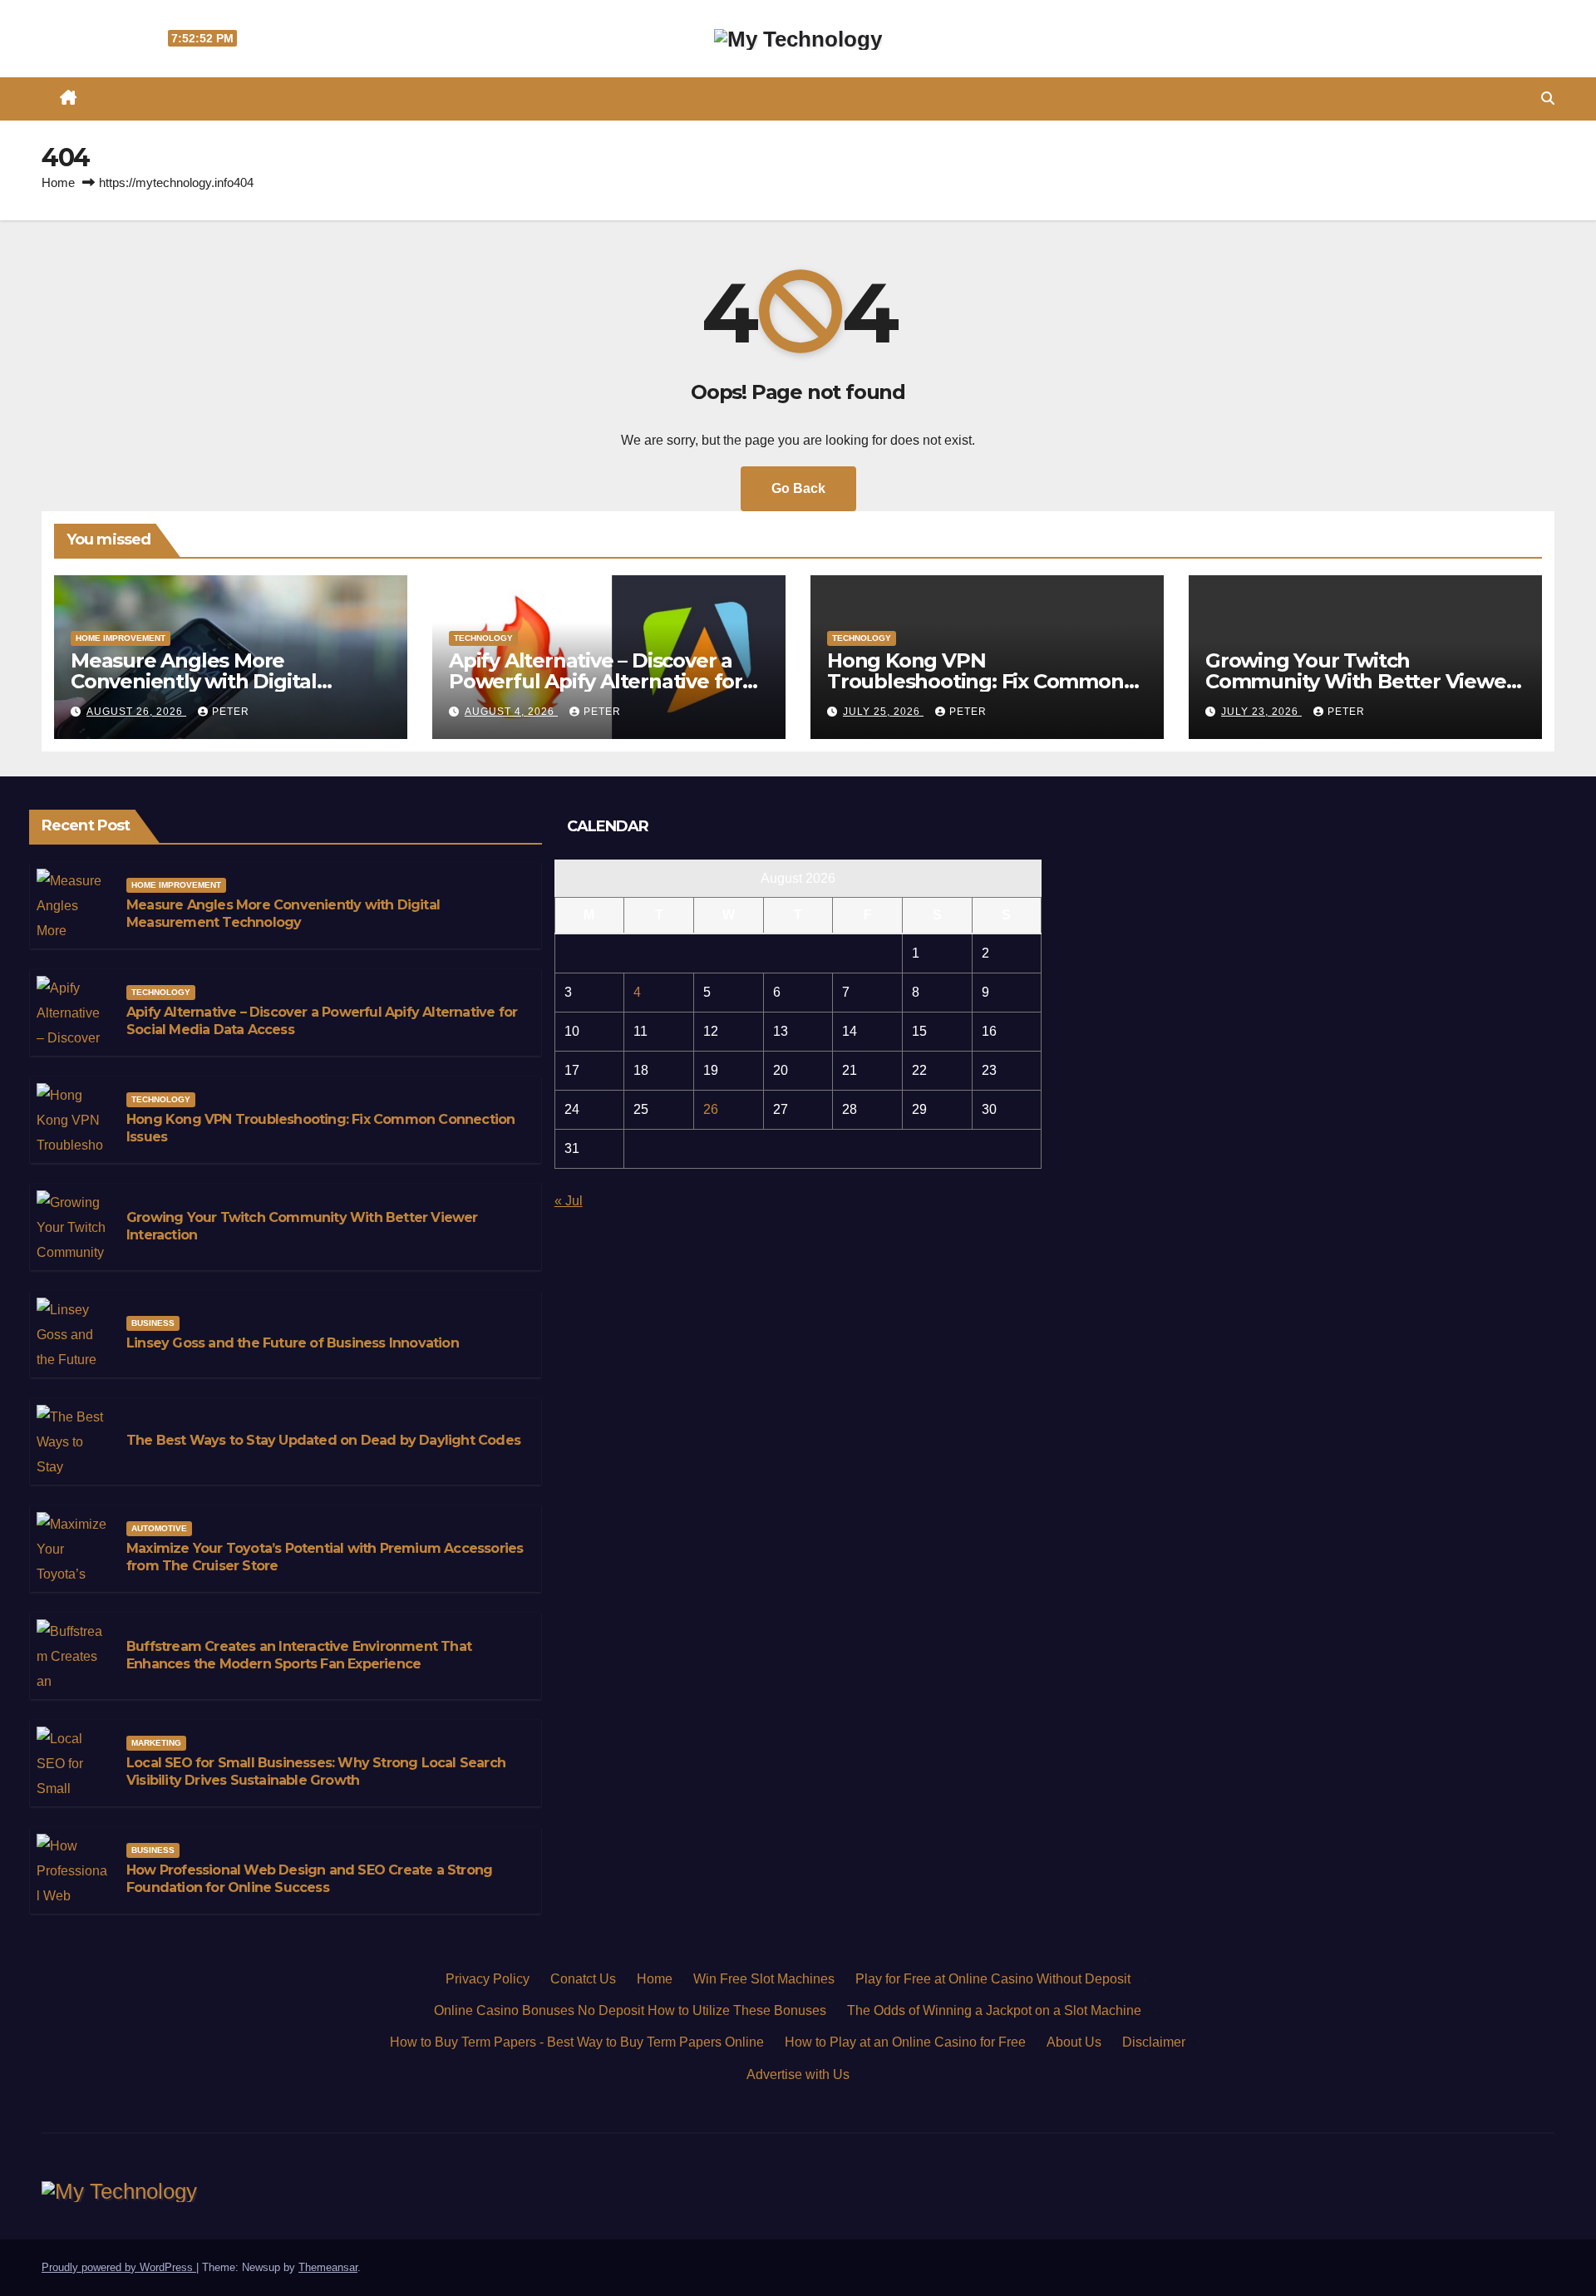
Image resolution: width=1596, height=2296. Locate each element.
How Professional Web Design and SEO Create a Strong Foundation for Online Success (309, 1879)
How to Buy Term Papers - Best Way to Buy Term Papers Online (577, 2042)
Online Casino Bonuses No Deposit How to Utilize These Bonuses (630, 2010)
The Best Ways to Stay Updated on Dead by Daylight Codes (323, 1440)
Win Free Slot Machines (764, 1979)
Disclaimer (1154, 2042)
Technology (483, 638)
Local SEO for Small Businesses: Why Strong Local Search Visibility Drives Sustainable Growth (316, 1771)
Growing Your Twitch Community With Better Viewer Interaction (1360, 681)
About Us (1074, 2042)
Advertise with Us (798, 2074)
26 (711, 1109)
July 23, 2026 (1261, 712)
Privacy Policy (488, 1979)
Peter (231, 712)
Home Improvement (121, 638)
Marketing (156, 1743)
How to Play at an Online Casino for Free (905, 2042)
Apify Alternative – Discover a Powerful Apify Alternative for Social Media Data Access (596, 681)
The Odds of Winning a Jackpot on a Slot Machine (994, 2010)
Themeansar (328, 2267)
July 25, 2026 (883, 712)
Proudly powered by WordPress (119, 2267)
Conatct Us (583, 1979)
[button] (1548, 99)
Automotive (159, 1528)
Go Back (798, 488)
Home (58, 182)
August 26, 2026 (136, 712)
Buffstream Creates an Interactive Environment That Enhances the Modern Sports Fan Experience (299, 1655)
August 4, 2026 (511, 712)
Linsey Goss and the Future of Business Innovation (293, 1343)
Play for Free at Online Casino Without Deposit (993, 1979)
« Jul (569, 1201)
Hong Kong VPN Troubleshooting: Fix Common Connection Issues (975, 681)
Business (153, 1323)
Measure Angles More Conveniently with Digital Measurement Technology (200, 681)
